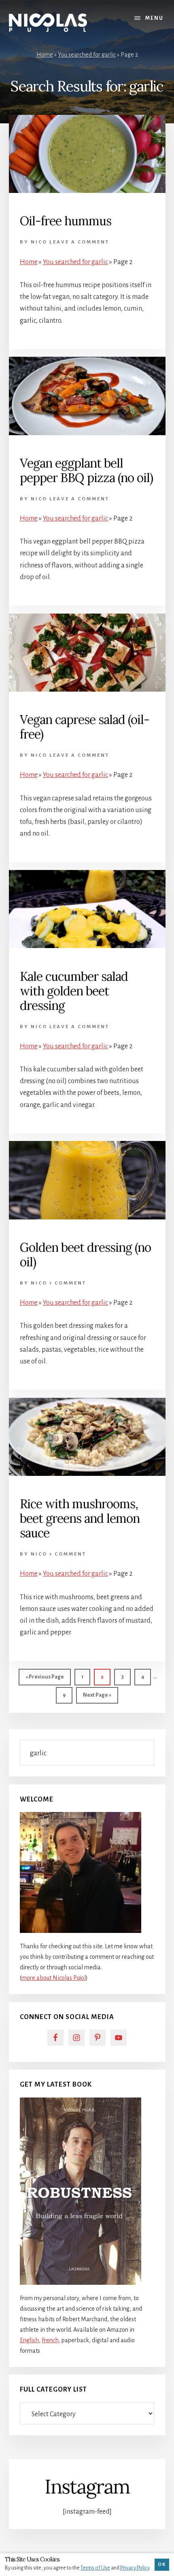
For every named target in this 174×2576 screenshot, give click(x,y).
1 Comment (68, 1283)
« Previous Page (45, 1680)
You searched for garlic (87, 55)
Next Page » (97, 1698)
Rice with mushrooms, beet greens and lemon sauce (80, 1518)
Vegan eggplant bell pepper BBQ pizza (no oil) (86, 470)
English (29, 2340)
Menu (154, 18)
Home (45, 55)
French (50, 2340)
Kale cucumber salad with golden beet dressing (74, 991)
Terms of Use (95, 2568)
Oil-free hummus (66, 221)
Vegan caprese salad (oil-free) (85, 727)
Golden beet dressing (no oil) (85, 1255)
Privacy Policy (135, 2568)
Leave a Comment (79, 242)
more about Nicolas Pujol (54, 1978)
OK (162, 2564)
